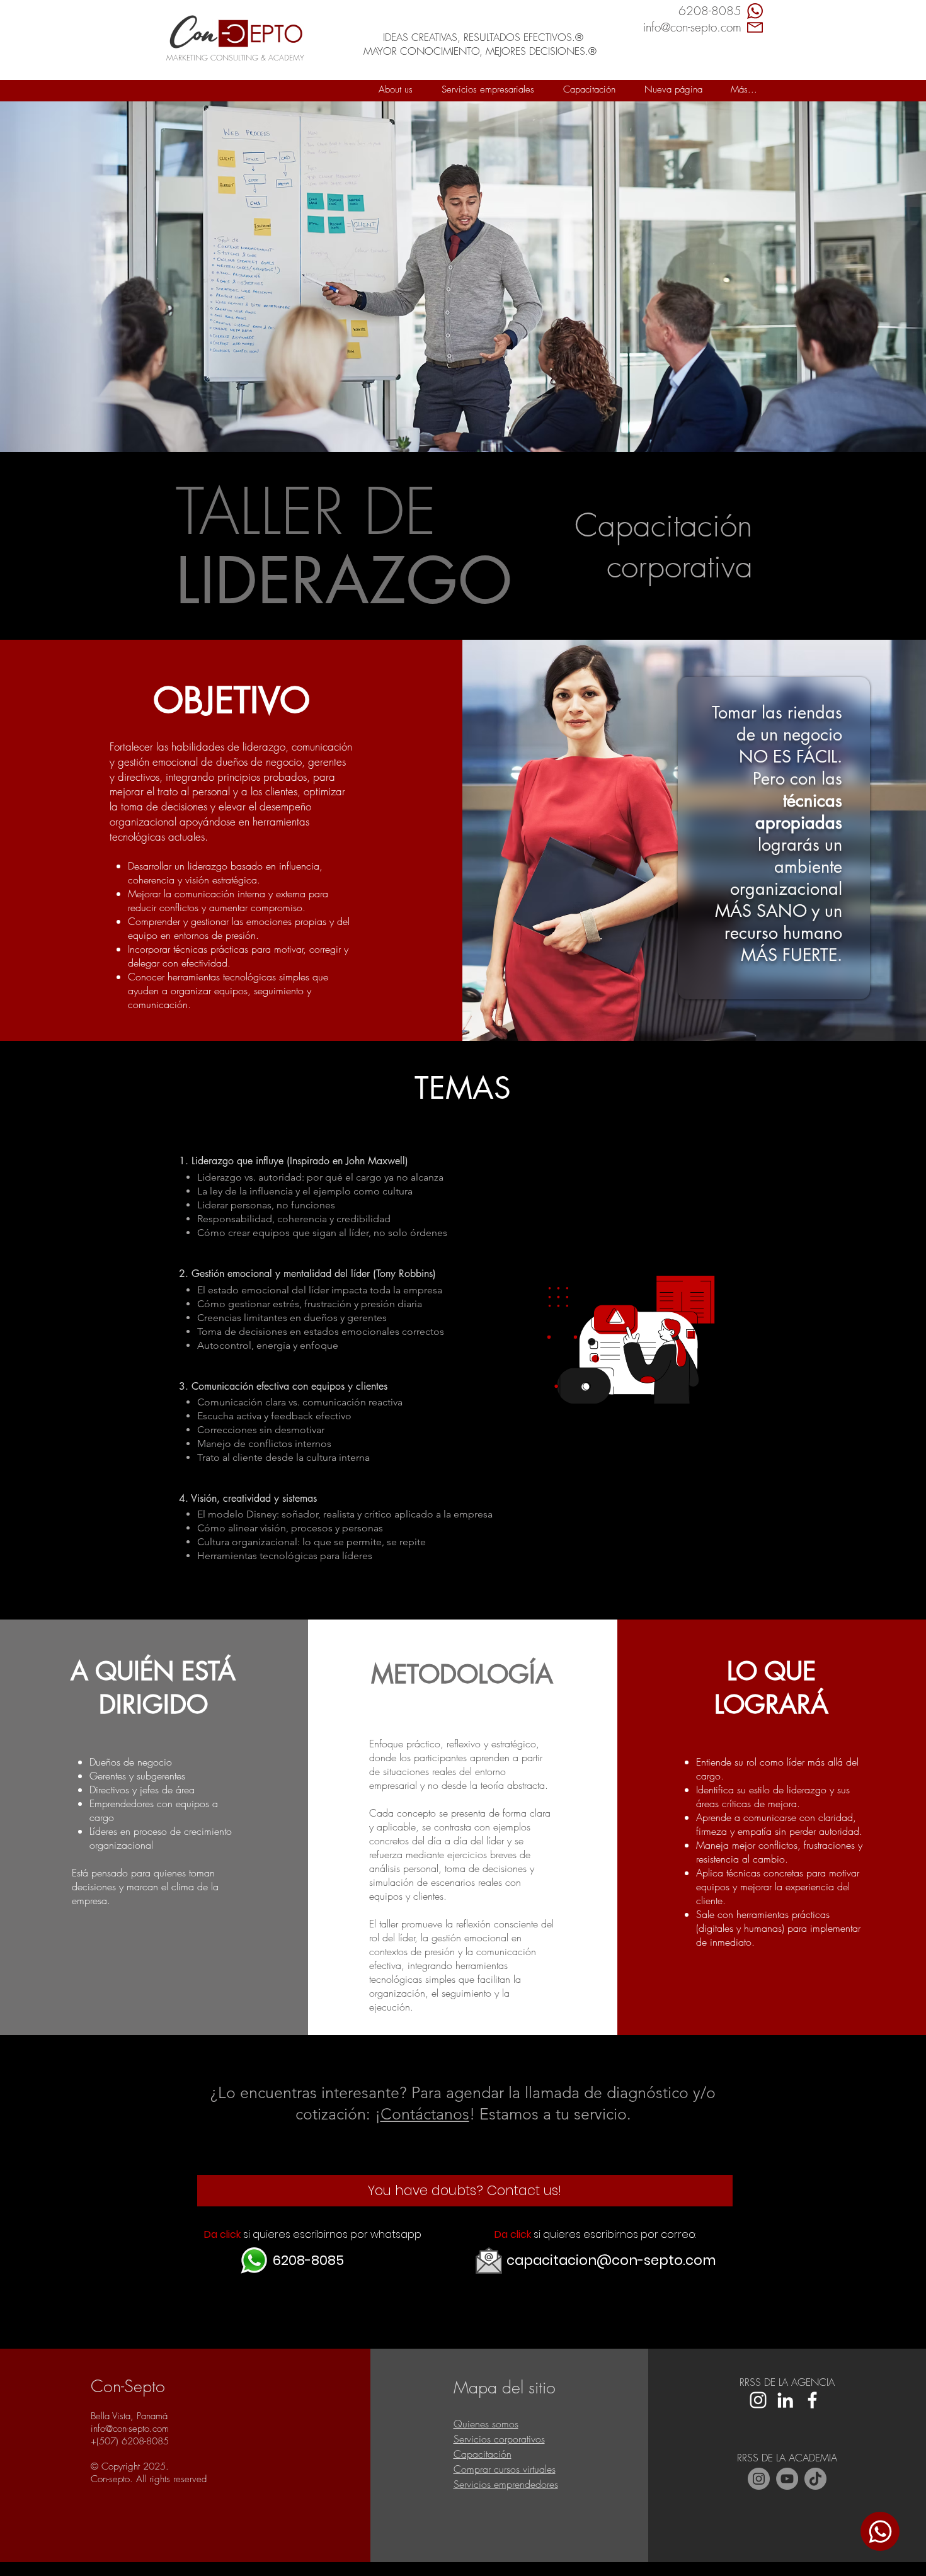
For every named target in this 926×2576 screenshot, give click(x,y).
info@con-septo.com (130, 2429)
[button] (488, 89)
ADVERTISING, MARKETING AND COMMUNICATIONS (476, 7)
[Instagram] (759, 2479)
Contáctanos (425, 2114)
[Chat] (880, 2531)
